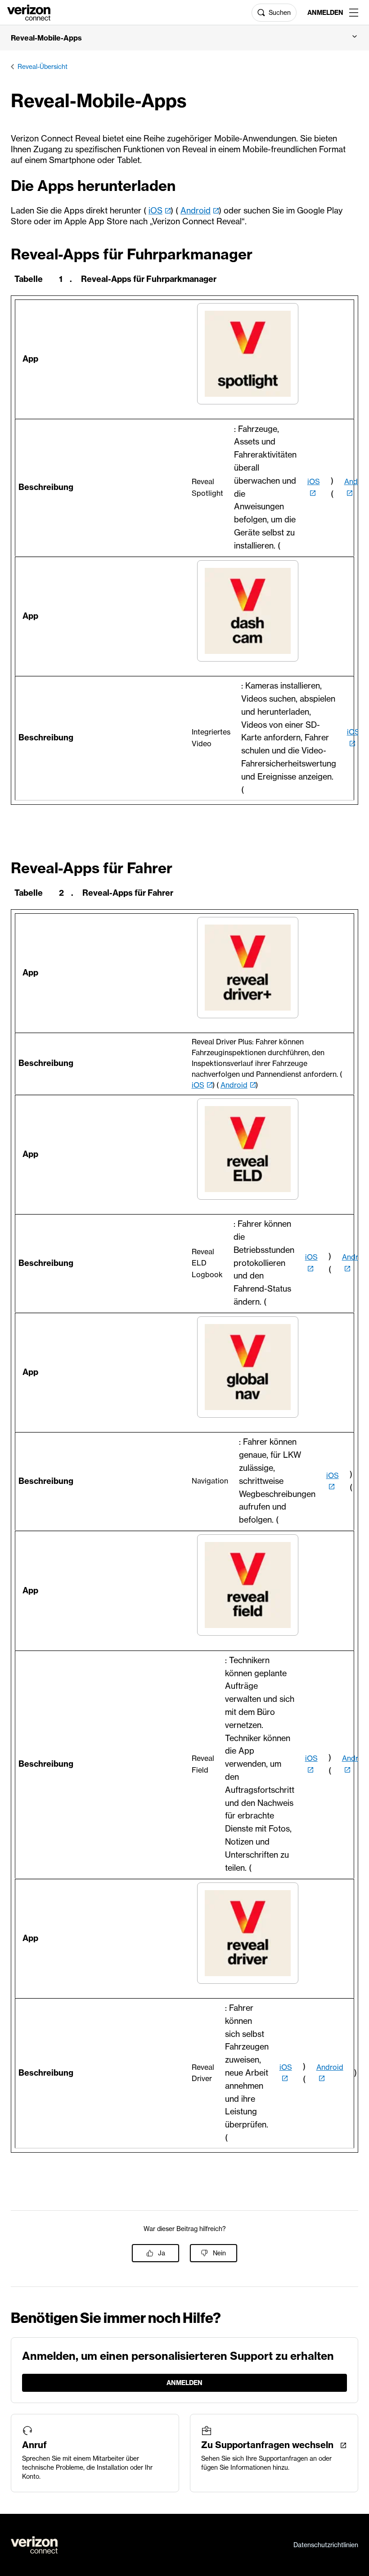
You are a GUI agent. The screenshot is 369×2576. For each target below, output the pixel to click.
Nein (219, 2253)
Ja (162, 2253)
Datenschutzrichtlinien (326, 2545)
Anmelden (325, 13)
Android (196, 211)
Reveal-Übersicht (43, 67)
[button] (184, 38)
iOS (155, 211)
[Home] (29, 12)
